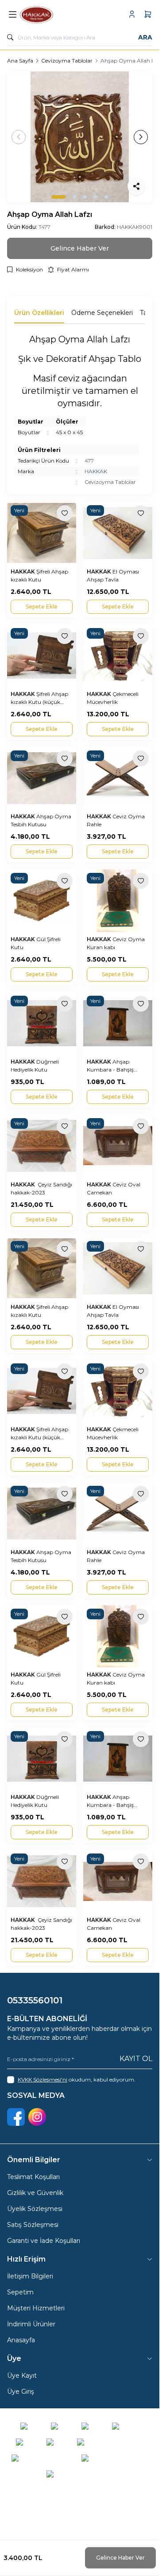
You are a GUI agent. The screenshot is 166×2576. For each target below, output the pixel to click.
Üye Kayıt (22, 2376)
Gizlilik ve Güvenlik (35, 2193)
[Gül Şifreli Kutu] (42, 900)
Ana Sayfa (20, 61)
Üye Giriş (21, 2391)
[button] (58, 197)
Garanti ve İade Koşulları (44, 2241)
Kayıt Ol (136, 2059)
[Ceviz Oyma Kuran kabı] (118, 900)
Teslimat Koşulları (33, 2177)
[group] (80, 137)
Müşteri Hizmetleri (36, 2308)
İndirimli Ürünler (31, 2324)
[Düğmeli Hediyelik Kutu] (42, 1023)
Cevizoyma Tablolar (67, 61)
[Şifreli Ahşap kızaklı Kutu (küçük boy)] (42, 656)
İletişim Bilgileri (30, 2276)
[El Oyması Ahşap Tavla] (118, 533)
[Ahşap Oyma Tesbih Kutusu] (42, 778)
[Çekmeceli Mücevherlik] (118, 656)
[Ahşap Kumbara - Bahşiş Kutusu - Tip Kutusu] (118, 1023)
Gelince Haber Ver (120, 2558)
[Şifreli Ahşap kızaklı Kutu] (42, 533)
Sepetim (20, 2292)
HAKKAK (96, 471)
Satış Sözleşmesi (33, 2225)
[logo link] (62, 14)
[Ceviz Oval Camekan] (118, 1146)
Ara (145, 37)
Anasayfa (21, 2340)
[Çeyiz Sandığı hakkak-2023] (42, 1146)
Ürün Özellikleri (39, 313)
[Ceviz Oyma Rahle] (118, 778)
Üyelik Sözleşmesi (35, 2209)
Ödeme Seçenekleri (102, 313)
